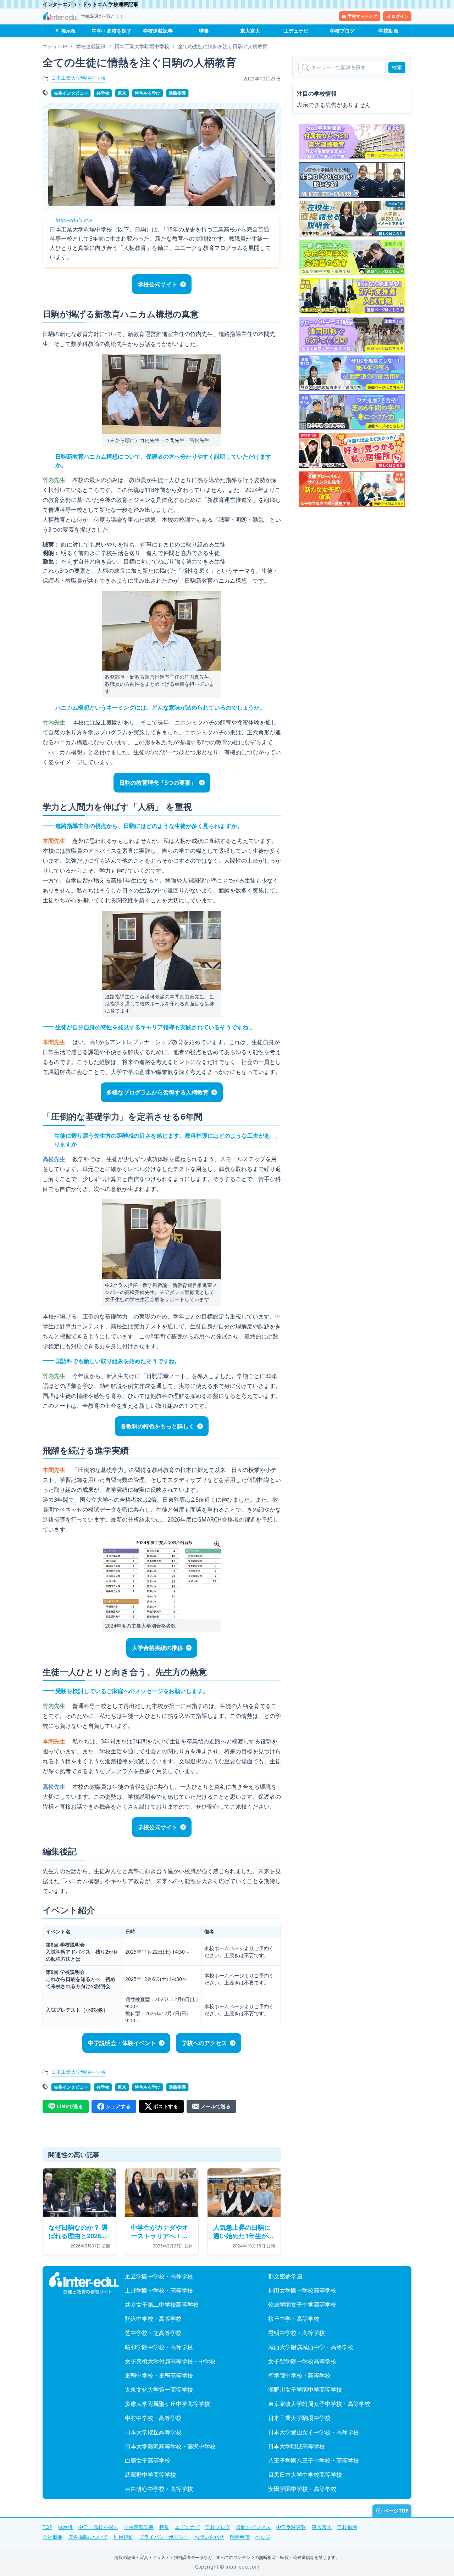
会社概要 (52, 2537)
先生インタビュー (71, 93)
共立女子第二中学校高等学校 (162, 2305)
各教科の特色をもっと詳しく (157, 1426)
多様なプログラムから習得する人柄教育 (157, 1092)
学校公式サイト (157, 284)
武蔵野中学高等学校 (150, 2475)
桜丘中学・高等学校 (294, 2319)
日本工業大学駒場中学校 (78, 78)
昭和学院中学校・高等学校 (159, 2347)
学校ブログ (342, 31)
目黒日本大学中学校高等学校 (305, 2475)
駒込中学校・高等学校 (153, 2319)
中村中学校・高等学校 (153, 2418)
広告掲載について (88, 2537)
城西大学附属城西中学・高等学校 (311, 2347)
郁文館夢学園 (285, 2276)
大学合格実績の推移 (157, 1648)
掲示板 (68, 31)
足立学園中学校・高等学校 (159, 2276)
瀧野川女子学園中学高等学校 (305, 2390)
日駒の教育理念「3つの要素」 (158, 783)
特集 (204, 31)
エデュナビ (296, 31)
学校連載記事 (158, 31)
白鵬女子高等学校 (148, 2460)
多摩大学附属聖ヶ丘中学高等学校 (167, 2404)
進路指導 (177, 93)
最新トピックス (253, 2527)
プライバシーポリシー (164, 2537)
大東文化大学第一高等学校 (159, 2390)
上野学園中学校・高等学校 (159, 2290)
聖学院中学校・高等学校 (299, 2375)
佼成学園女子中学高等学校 (302, 2305)
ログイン (400, 16)
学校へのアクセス (204, 2043)
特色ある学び (148, 93)
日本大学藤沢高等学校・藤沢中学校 (170, 2446)
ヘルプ (263, 2537)
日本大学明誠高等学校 (297, 2446)
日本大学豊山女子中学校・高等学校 (314, 2432)
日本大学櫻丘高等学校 (153, 2432)
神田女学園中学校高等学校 (302, 2290)
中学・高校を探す (112, 31)
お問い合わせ (209, 2537)
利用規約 (123, 2537)
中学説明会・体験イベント (122, 2043)
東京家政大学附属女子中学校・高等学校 (319, 2404)
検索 (397, 67)
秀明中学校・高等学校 (297, 2333)
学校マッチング (362, 16)
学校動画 (388, 31)
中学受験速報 (291, 2527)
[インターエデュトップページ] (84, 2283)
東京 (122, 93)
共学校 (103, 93)
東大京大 (250, 31)
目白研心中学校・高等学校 (159, 2489)
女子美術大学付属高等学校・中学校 (170, 2361)
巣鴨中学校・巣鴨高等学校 (159, 2375)
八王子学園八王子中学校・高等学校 (314, 2460)
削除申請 (240, 2537)
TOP (47, 2527)
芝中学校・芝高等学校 (153, 2333)
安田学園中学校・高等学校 (302, 2489)
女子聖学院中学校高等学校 (302, 2361)
